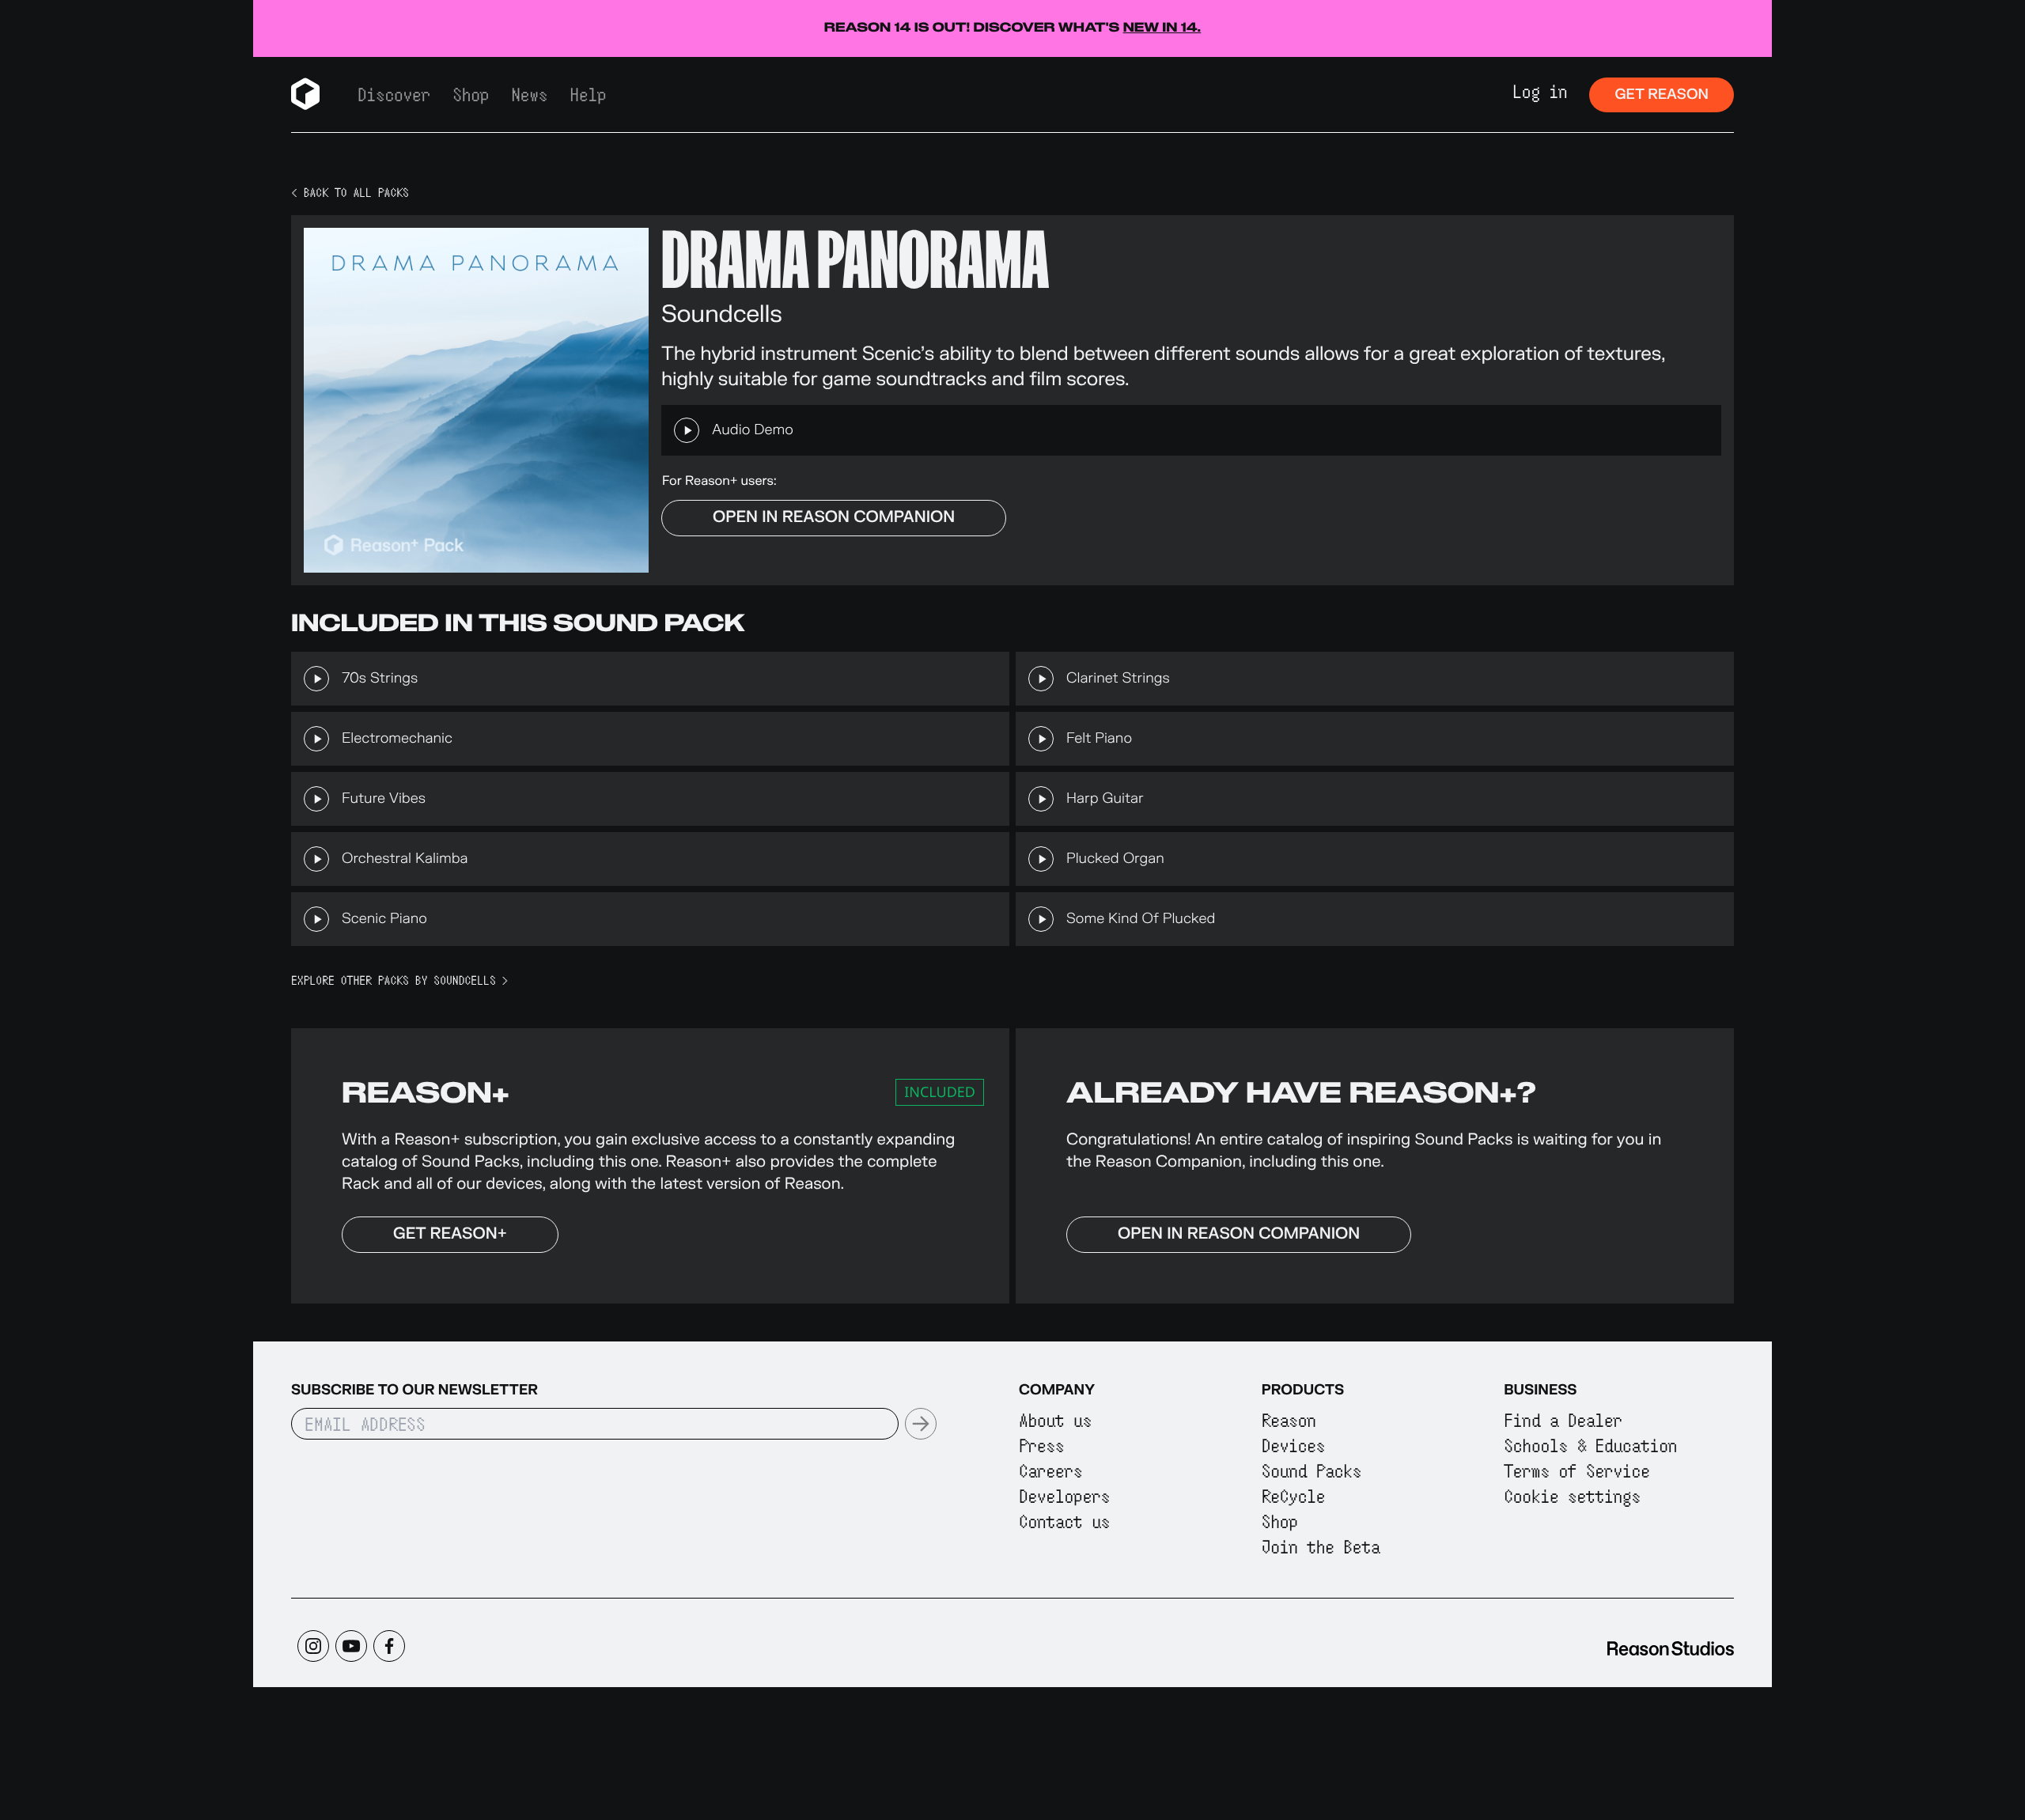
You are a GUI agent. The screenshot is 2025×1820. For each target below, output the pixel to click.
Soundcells (722, 314)
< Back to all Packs (350, 193)
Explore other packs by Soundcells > (399, 981)
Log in (1540, 91)
